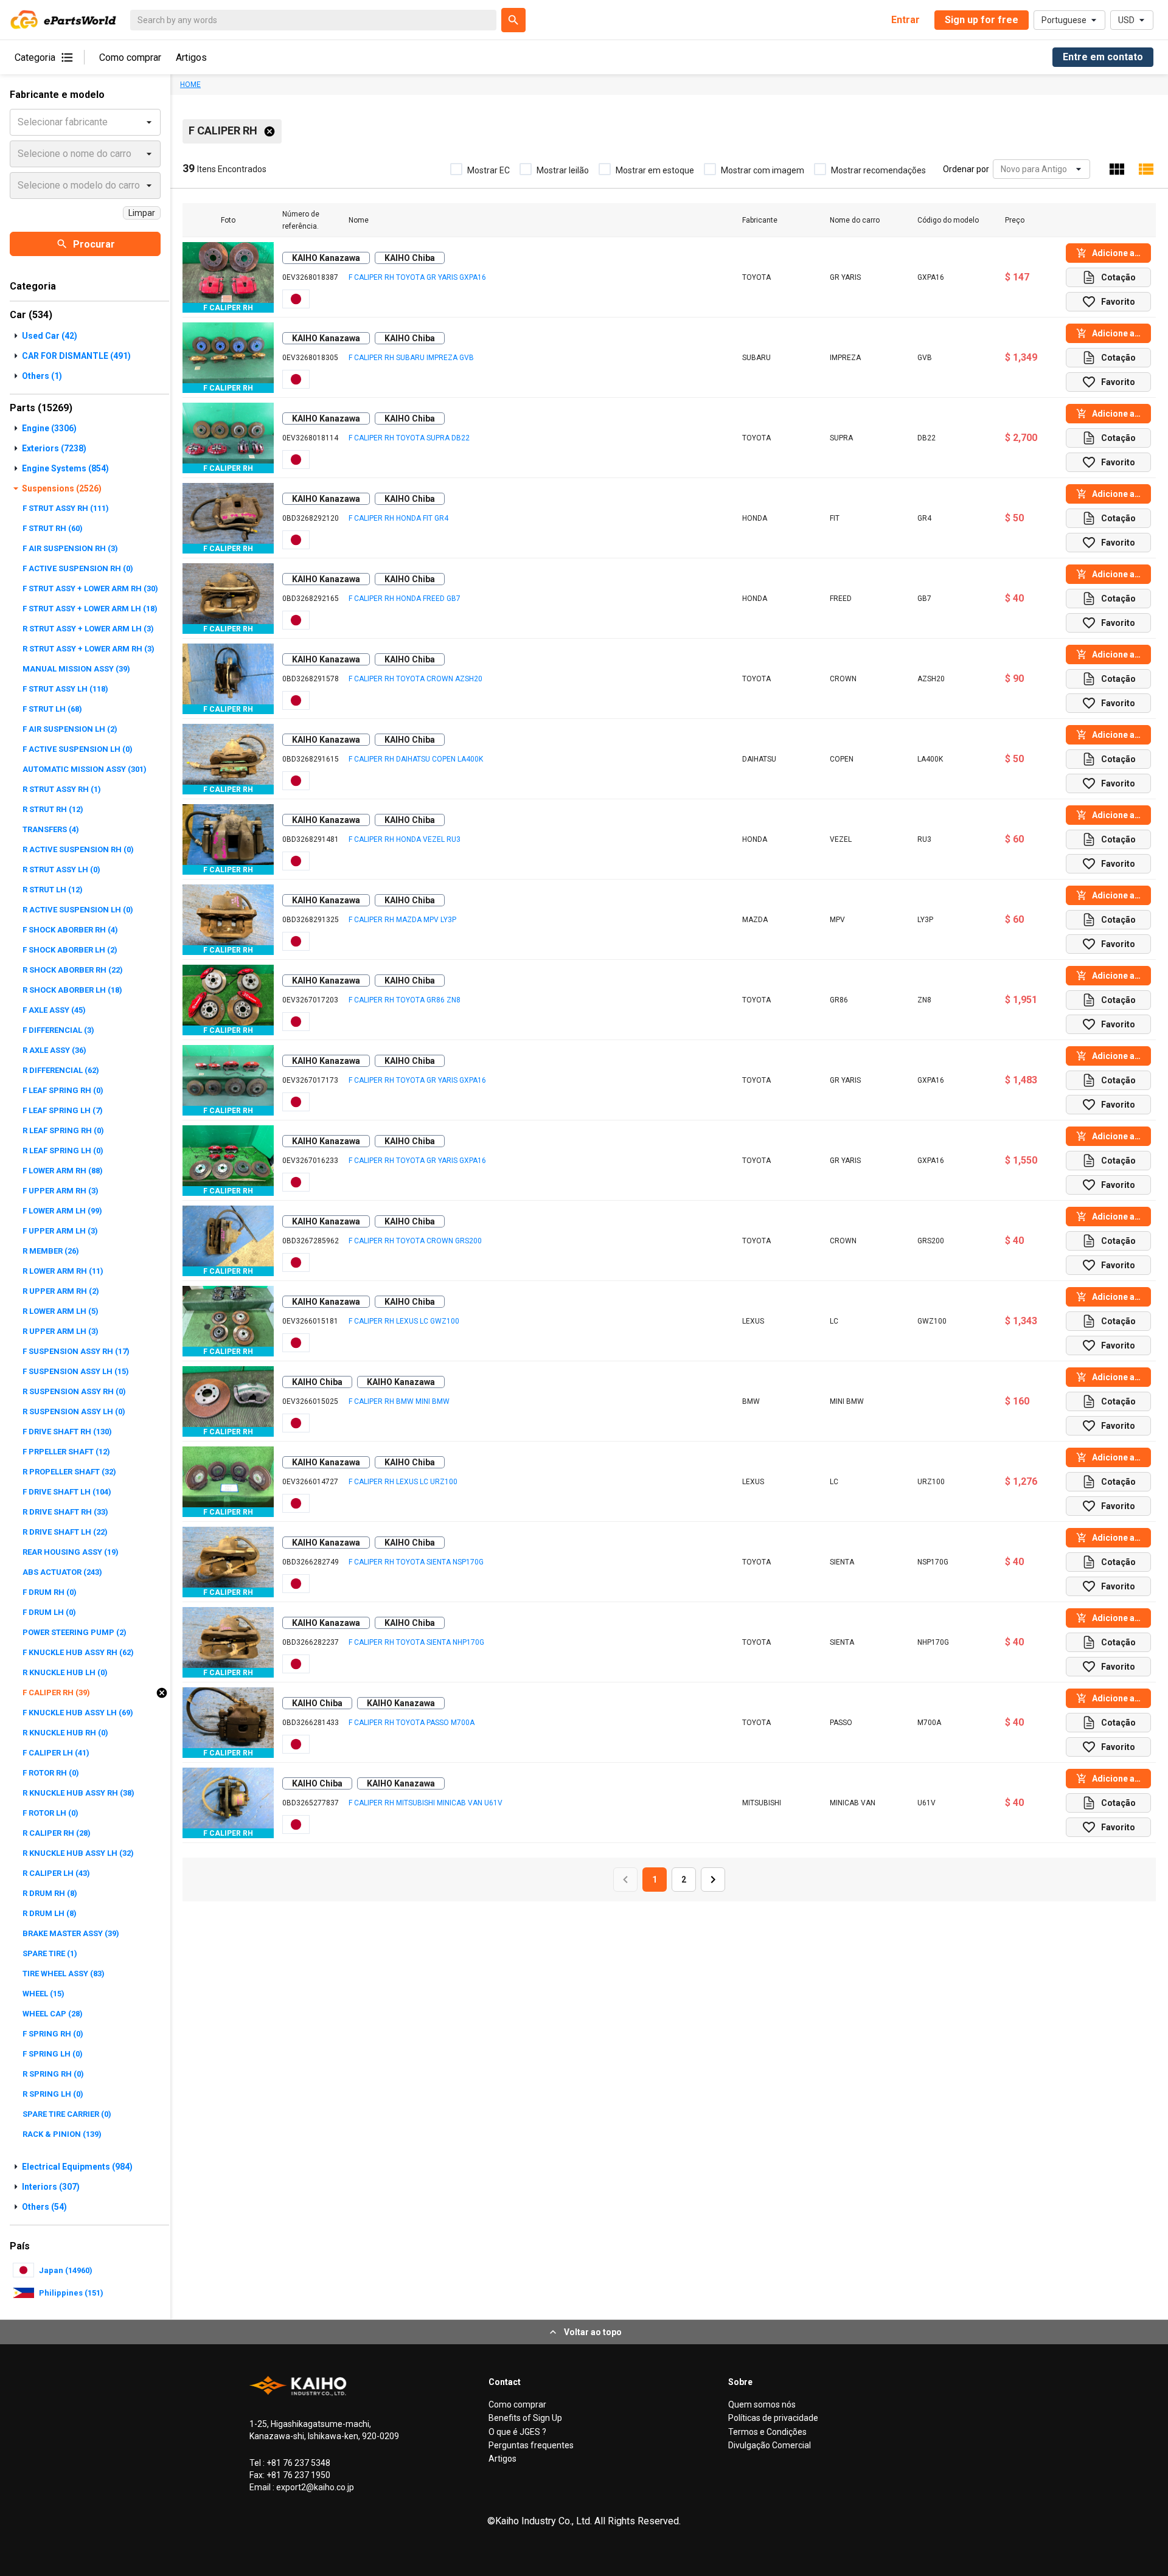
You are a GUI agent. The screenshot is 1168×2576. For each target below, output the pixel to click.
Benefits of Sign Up (525, 2418)
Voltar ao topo (593, 2332)
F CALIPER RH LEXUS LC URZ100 (403, 1482)
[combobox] (1002, 169)
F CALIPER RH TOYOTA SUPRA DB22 (409, 438)
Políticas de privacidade (773, 2418)
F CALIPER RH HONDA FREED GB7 (405, 599)
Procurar (94, 244)
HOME (190, 85)
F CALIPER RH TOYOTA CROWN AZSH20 (415, 679)
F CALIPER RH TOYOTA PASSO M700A (412, 1723)
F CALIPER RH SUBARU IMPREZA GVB (411, 358)
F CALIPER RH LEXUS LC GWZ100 (404, 1321)
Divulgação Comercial (770, 2445)
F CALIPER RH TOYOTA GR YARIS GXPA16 (417, 277)
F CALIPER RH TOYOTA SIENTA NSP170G (416, 1562)
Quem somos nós (762, 2404)
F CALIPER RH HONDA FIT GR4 (398, 518)
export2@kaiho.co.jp (314, 2487)
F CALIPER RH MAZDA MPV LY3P (402, 920)
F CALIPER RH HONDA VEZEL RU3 (405, 839)
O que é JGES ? (517, 2432)
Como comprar (130, 57)
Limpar (142, 213)
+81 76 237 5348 (297, 2463)
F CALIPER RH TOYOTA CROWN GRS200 (415, 1241)
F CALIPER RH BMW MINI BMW (399, 1401)
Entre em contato (1103, 57)
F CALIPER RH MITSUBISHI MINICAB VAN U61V (426, 1803)
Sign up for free (982, 20)
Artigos (191, 57)
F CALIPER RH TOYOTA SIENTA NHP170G (416, 1642)
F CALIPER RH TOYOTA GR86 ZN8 (405, 1000)
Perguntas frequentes (531, 2445)
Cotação (1118, 277)
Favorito (1118, 302)
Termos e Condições (767, 2432)
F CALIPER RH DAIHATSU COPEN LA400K (416, 759)
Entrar (906, 20)
